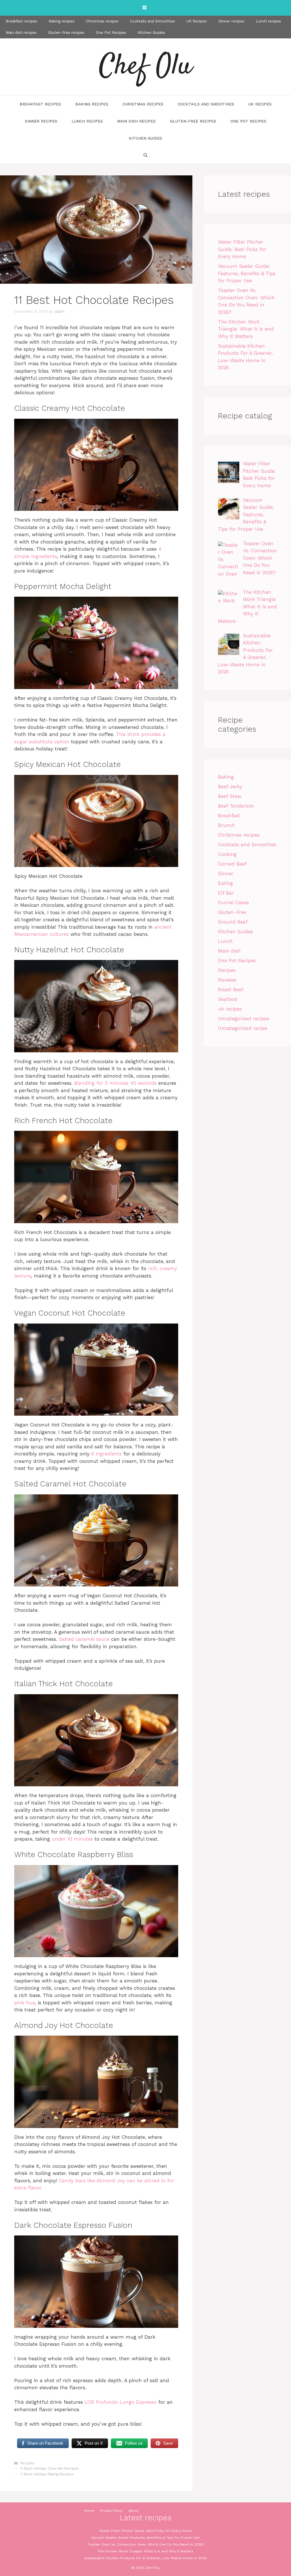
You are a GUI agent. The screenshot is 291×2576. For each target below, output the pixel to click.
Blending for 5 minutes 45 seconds (115, 1083)
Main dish (229, 951)
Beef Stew (230, 796)
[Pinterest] (144, 8)
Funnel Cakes (233, 903)
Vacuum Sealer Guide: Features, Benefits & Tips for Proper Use (247, 273)
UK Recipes (197, 21)
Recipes (27, 2463)
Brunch (226, 825)
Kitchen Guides (151, 33)
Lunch (225, 941)
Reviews (227, 980)
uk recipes (230, 1009)
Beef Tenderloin (236, 806)
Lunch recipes (268, 21)
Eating (225, 883)
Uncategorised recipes (244, 1019)
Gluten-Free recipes (66, 33)
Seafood (228, 999)
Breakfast (229, 816)
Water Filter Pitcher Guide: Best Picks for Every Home (242, 249)
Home (89, 2511)
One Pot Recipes (111, 33)
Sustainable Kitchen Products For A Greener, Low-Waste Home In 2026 (145, 2558)
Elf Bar (226, 893)
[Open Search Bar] (145, 155)
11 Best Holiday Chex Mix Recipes (49, 2468)
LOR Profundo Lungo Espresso (121, 2402)
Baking (226, 777)
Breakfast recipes (21, 21)
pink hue (25, 2003)
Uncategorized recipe (243, 1028)
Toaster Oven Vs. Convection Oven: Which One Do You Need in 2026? (146, 2544)
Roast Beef (231, 990)
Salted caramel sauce (84, 1639)
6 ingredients (106, 1454)
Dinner (226, 874)
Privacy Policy (111, 2511)
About (134, 2511)
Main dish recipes (21, 33)
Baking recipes (62, 21)
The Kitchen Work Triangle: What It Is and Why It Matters (246, 329)
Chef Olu (145, 67)
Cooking (227, 854)
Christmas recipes (102, 21)
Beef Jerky (230, 787)
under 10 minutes (72, 1839)
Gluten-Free (232, 912)
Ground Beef (233, 922)
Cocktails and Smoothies (152, 21)
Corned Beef (232, 864)
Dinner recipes (231, 21)
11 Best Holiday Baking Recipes (47, 2474)
